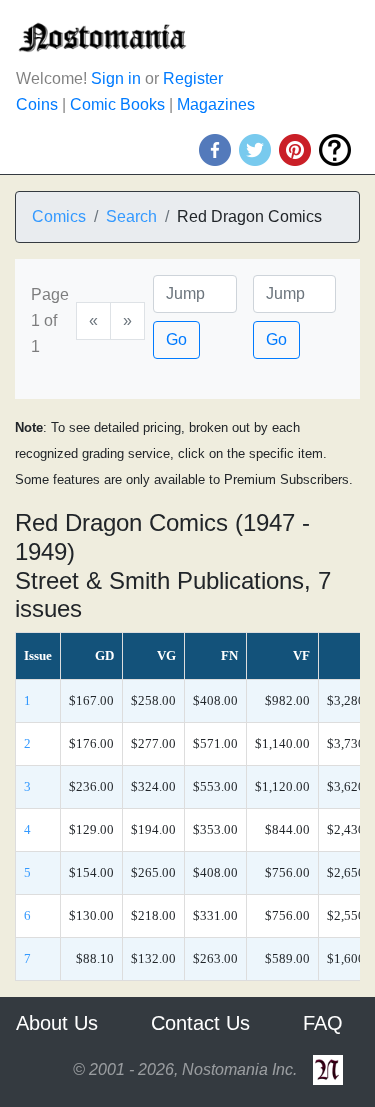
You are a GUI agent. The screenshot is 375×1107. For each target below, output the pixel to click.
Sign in (116, 78)
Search (131, 216)
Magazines (216, 104)
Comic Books (117, 104)
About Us (57, 1023)
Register (193, 78)
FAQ (323, 1023)
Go (176, 339)
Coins (37, 104)
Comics (59, 216)
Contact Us (200, 1023)
